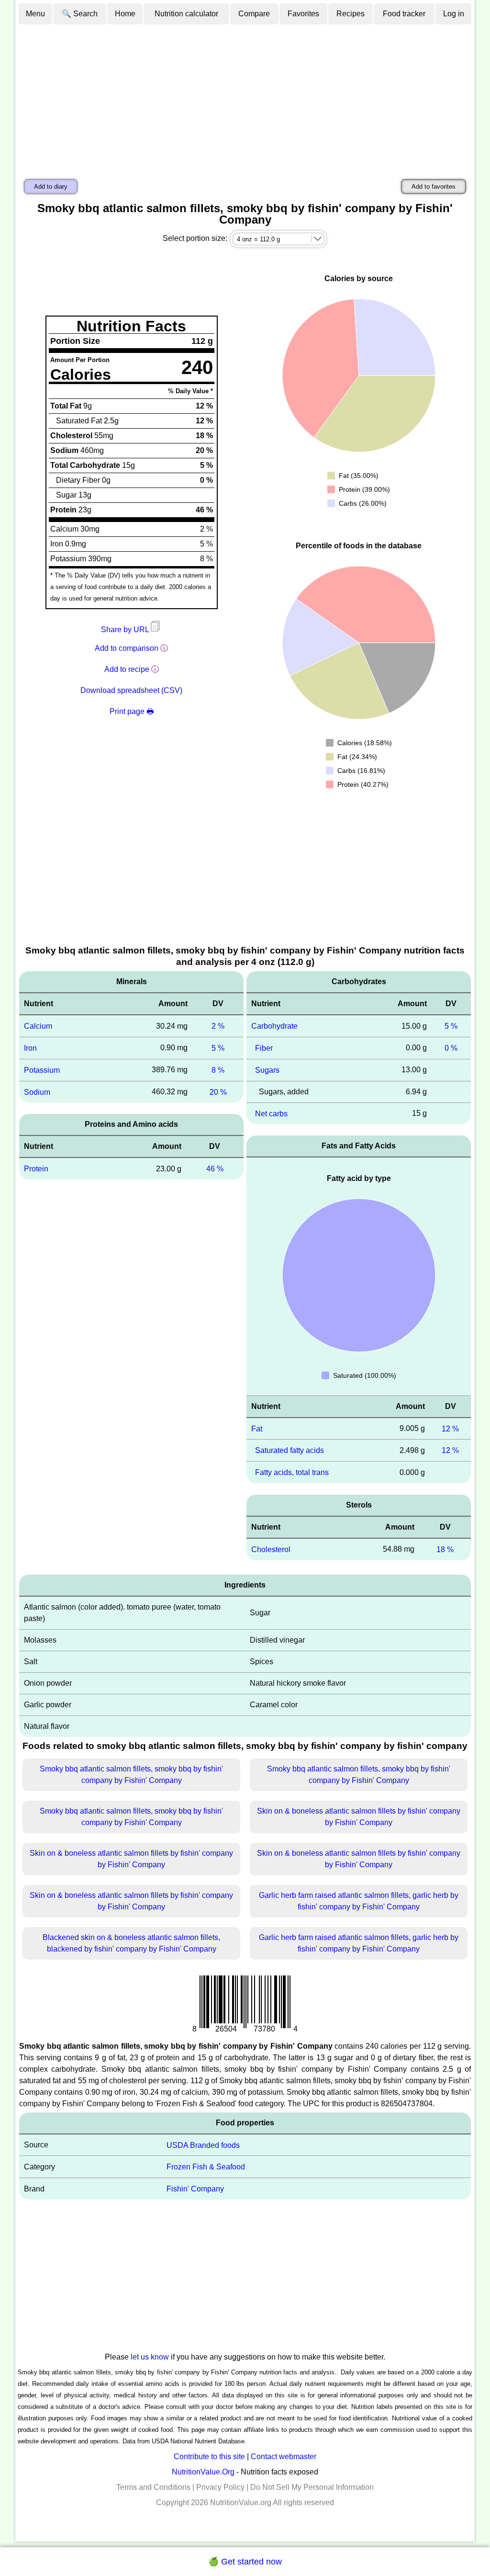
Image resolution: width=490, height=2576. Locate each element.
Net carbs (271, 1113)
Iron (30, 1048)
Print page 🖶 (132, 711)
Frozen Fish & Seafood (206, 2167)
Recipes (351, 14)
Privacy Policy (220, 2487)
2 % (218, 1026)
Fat (257, 1428)
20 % (218, 1092)
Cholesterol (271, 1549)
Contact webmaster (284, 2457)
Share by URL (126, 630)
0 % (451, 1048)
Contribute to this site (209, 2457)
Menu (35, 14)
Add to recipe (127, 669)
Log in (454, 14)
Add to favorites (434, 187)
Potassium (42, 1070)
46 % (215, 1169)
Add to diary (51, 187)
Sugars (267, 1070)
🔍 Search (80, 14)
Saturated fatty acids (290, 1450)
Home (125, 14)
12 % (450, 1428)
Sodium (37, 1092)
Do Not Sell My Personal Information (312, 2487)
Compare (254, 14)
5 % (218, 1048)
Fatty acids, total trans (292, 1472)
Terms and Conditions (153, 2487)
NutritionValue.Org (203, 2472)
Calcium (38, 1026)
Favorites (303, 14)
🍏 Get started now (245, 2562)
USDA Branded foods (203, 2145)
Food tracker (404, 14)
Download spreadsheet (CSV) (131, 690)
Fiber (264, 1048)
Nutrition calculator (186, 14)
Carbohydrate (274, 1026)
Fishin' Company (195, 2189)
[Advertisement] (245, 97)
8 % (218, 1070)
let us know (150, 2357)
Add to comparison (127, 648)
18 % (445, 1549)
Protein (36, 1169)
